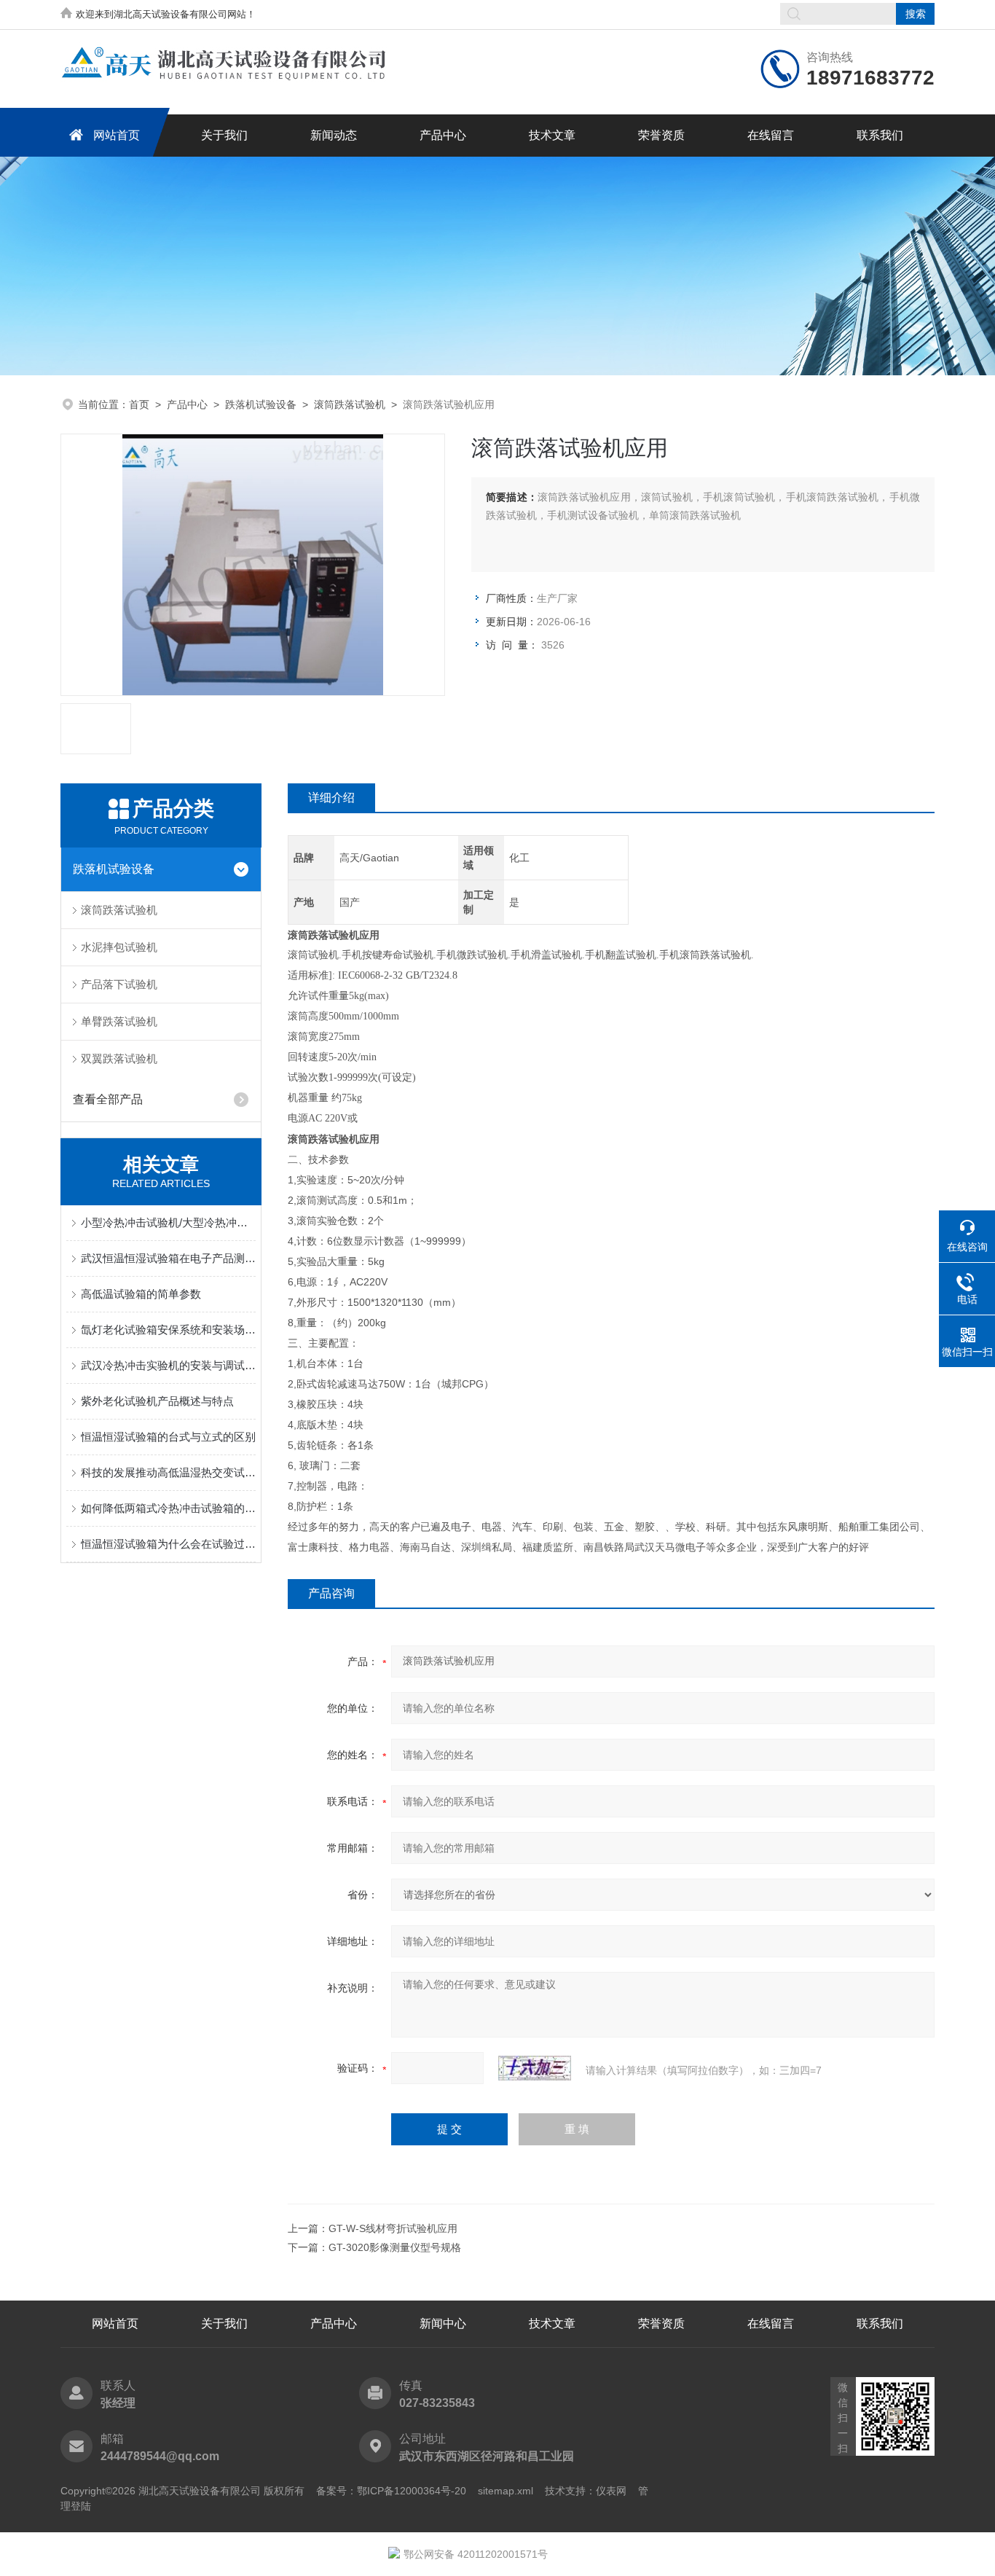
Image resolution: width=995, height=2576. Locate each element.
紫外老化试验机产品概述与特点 (157, 1401)
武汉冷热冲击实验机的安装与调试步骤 (168, 1365)
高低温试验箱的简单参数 (141, 1294)
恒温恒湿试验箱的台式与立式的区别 (168, 1437)
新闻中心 (443, 2324)
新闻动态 (334, 135)
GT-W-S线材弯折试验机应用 (393, 2228)
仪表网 (611, 2491)
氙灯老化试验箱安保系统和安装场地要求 (168, 1330)
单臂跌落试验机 (119, 1021)
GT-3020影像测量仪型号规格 (395, 2247)
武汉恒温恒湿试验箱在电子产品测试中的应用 (168, 1258)
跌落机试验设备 (261, 404)
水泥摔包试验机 (119, 947)
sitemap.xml (506, 2491)
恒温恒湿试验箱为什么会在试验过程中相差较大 (168, 1544)
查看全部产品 (108, 1099)
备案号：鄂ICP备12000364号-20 (391, 2491)
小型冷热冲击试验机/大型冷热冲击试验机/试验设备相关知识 (168, 1222)
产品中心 (443, 135)
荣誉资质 (661, 135)
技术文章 (552, 135)
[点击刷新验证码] (535, 2068)
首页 (139, 404)
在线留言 (771, 135)
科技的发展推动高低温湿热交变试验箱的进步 (168, 1472)
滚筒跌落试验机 (350, 404)
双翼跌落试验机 (119, 1058)
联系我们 (880, 135)
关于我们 (224, 135)
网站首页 (117, 135)
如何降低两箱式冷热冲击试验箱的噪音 (168, 1508)
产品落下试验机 (119, 984)
